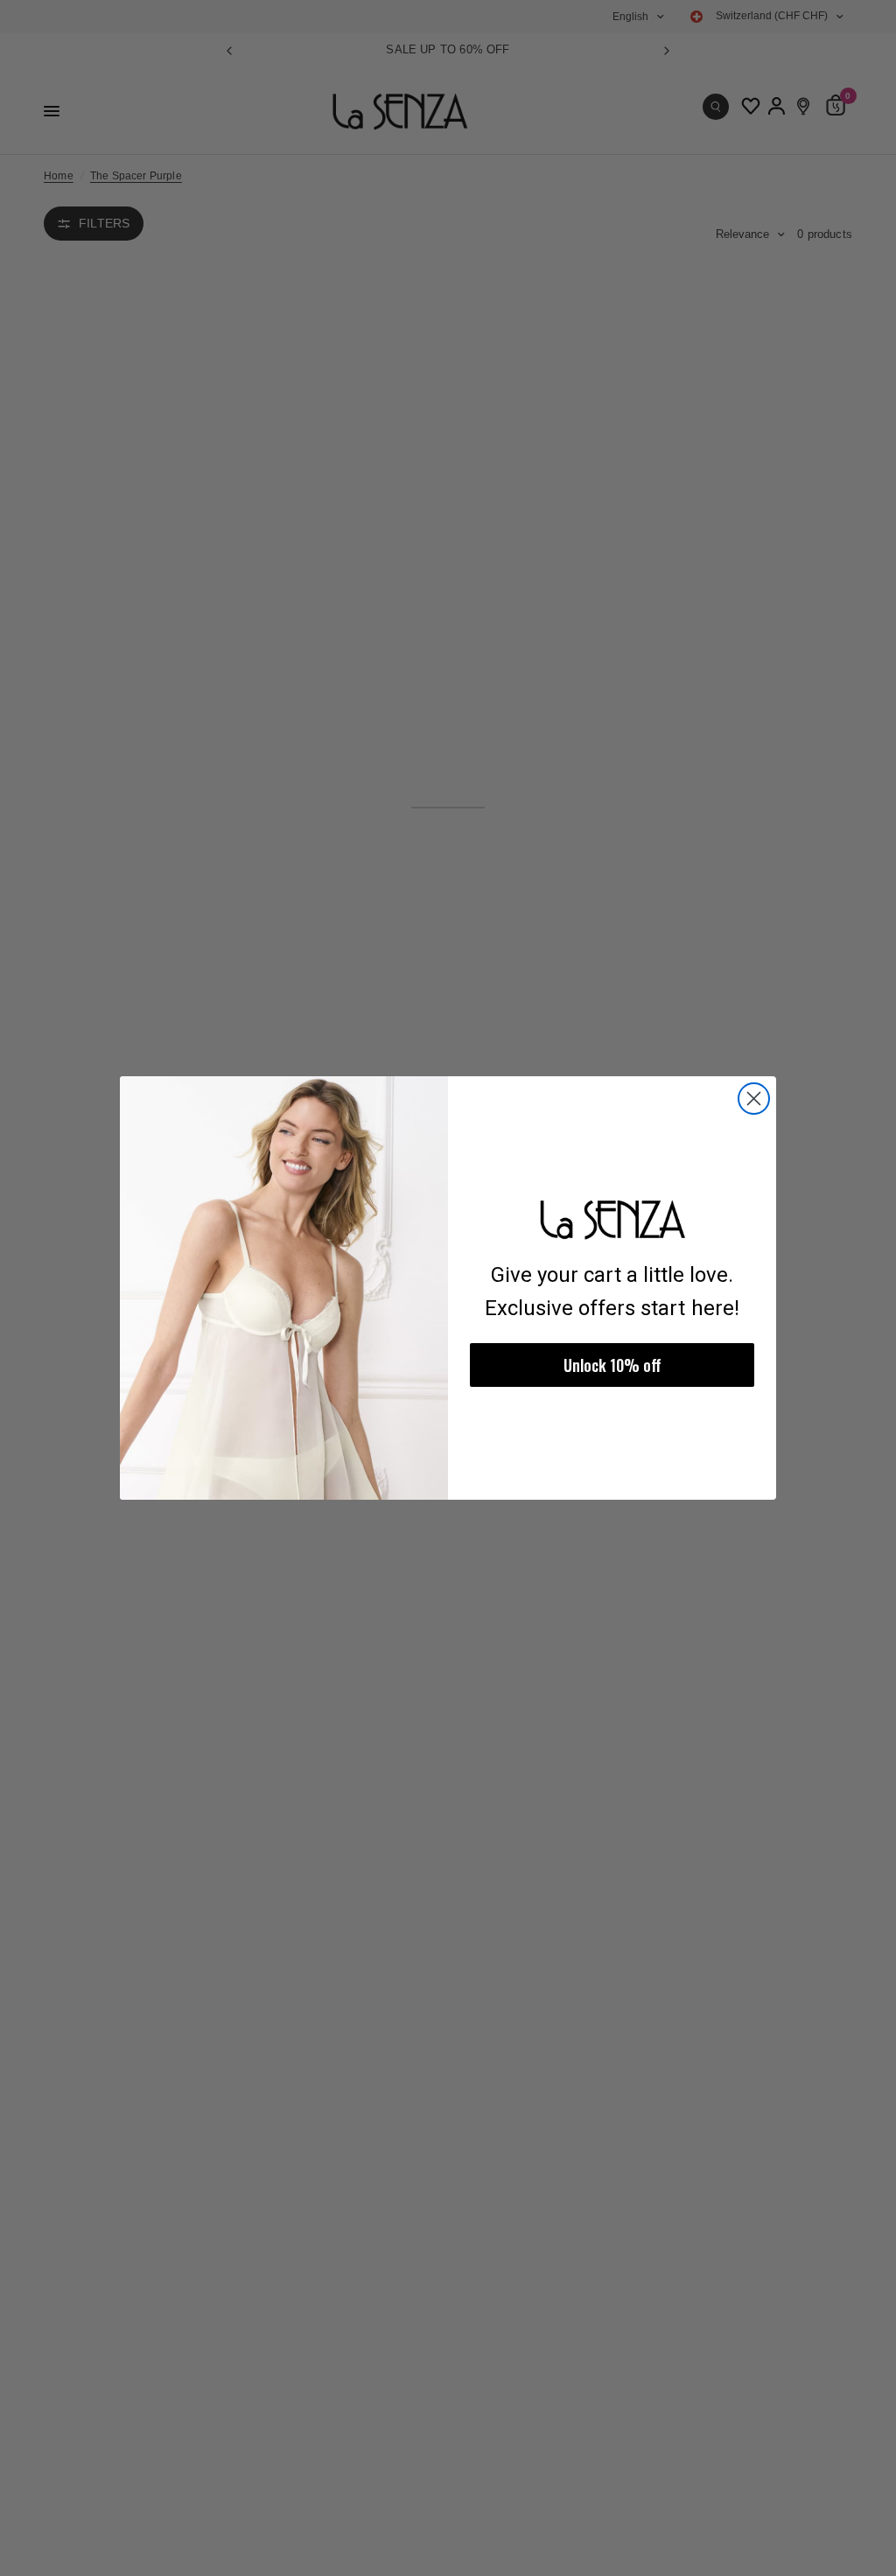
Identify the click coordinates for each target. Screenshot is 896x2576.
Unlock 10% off (612, 1365)
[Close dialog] (754, 1099)
